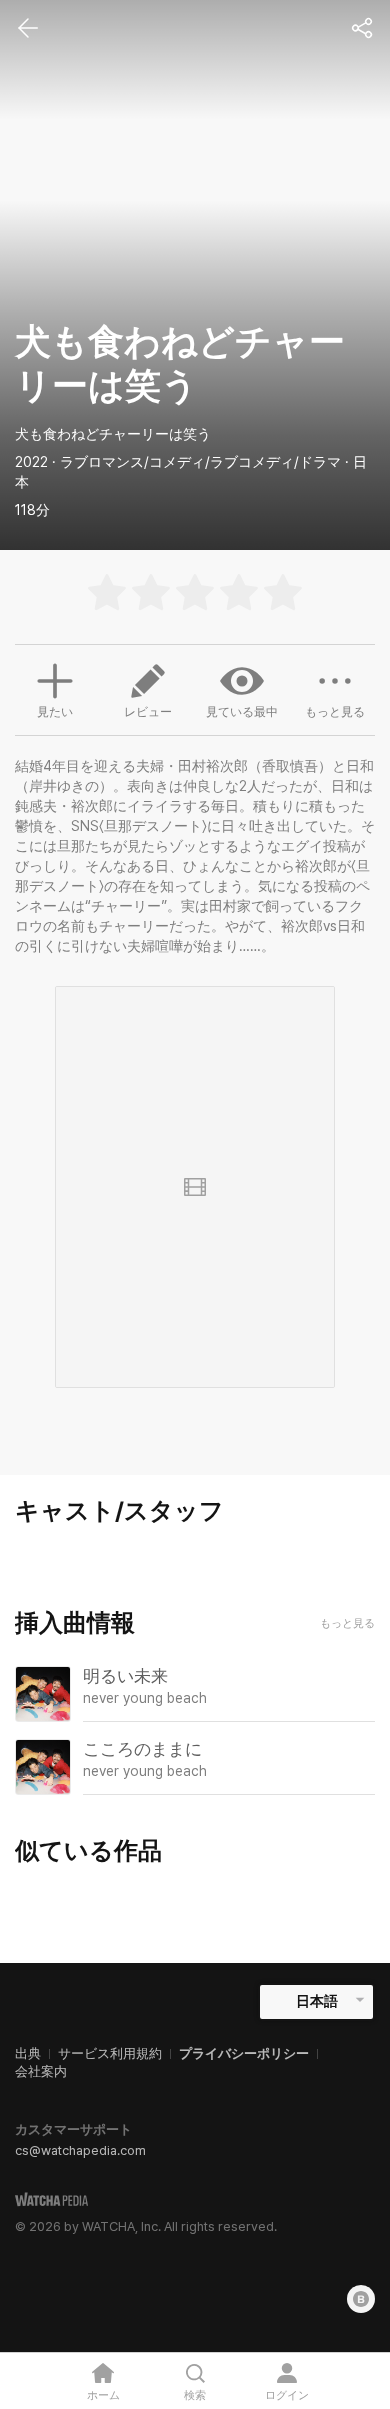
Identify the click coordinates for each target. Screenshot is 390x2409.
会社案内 (41, 2071)
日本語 (317, 2001)
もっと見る (335, 712)
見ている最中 (242, 712)
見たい (55, 712)
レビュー (148, 712)
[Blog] (361, 2299)
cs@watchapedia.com (80, 2150)
